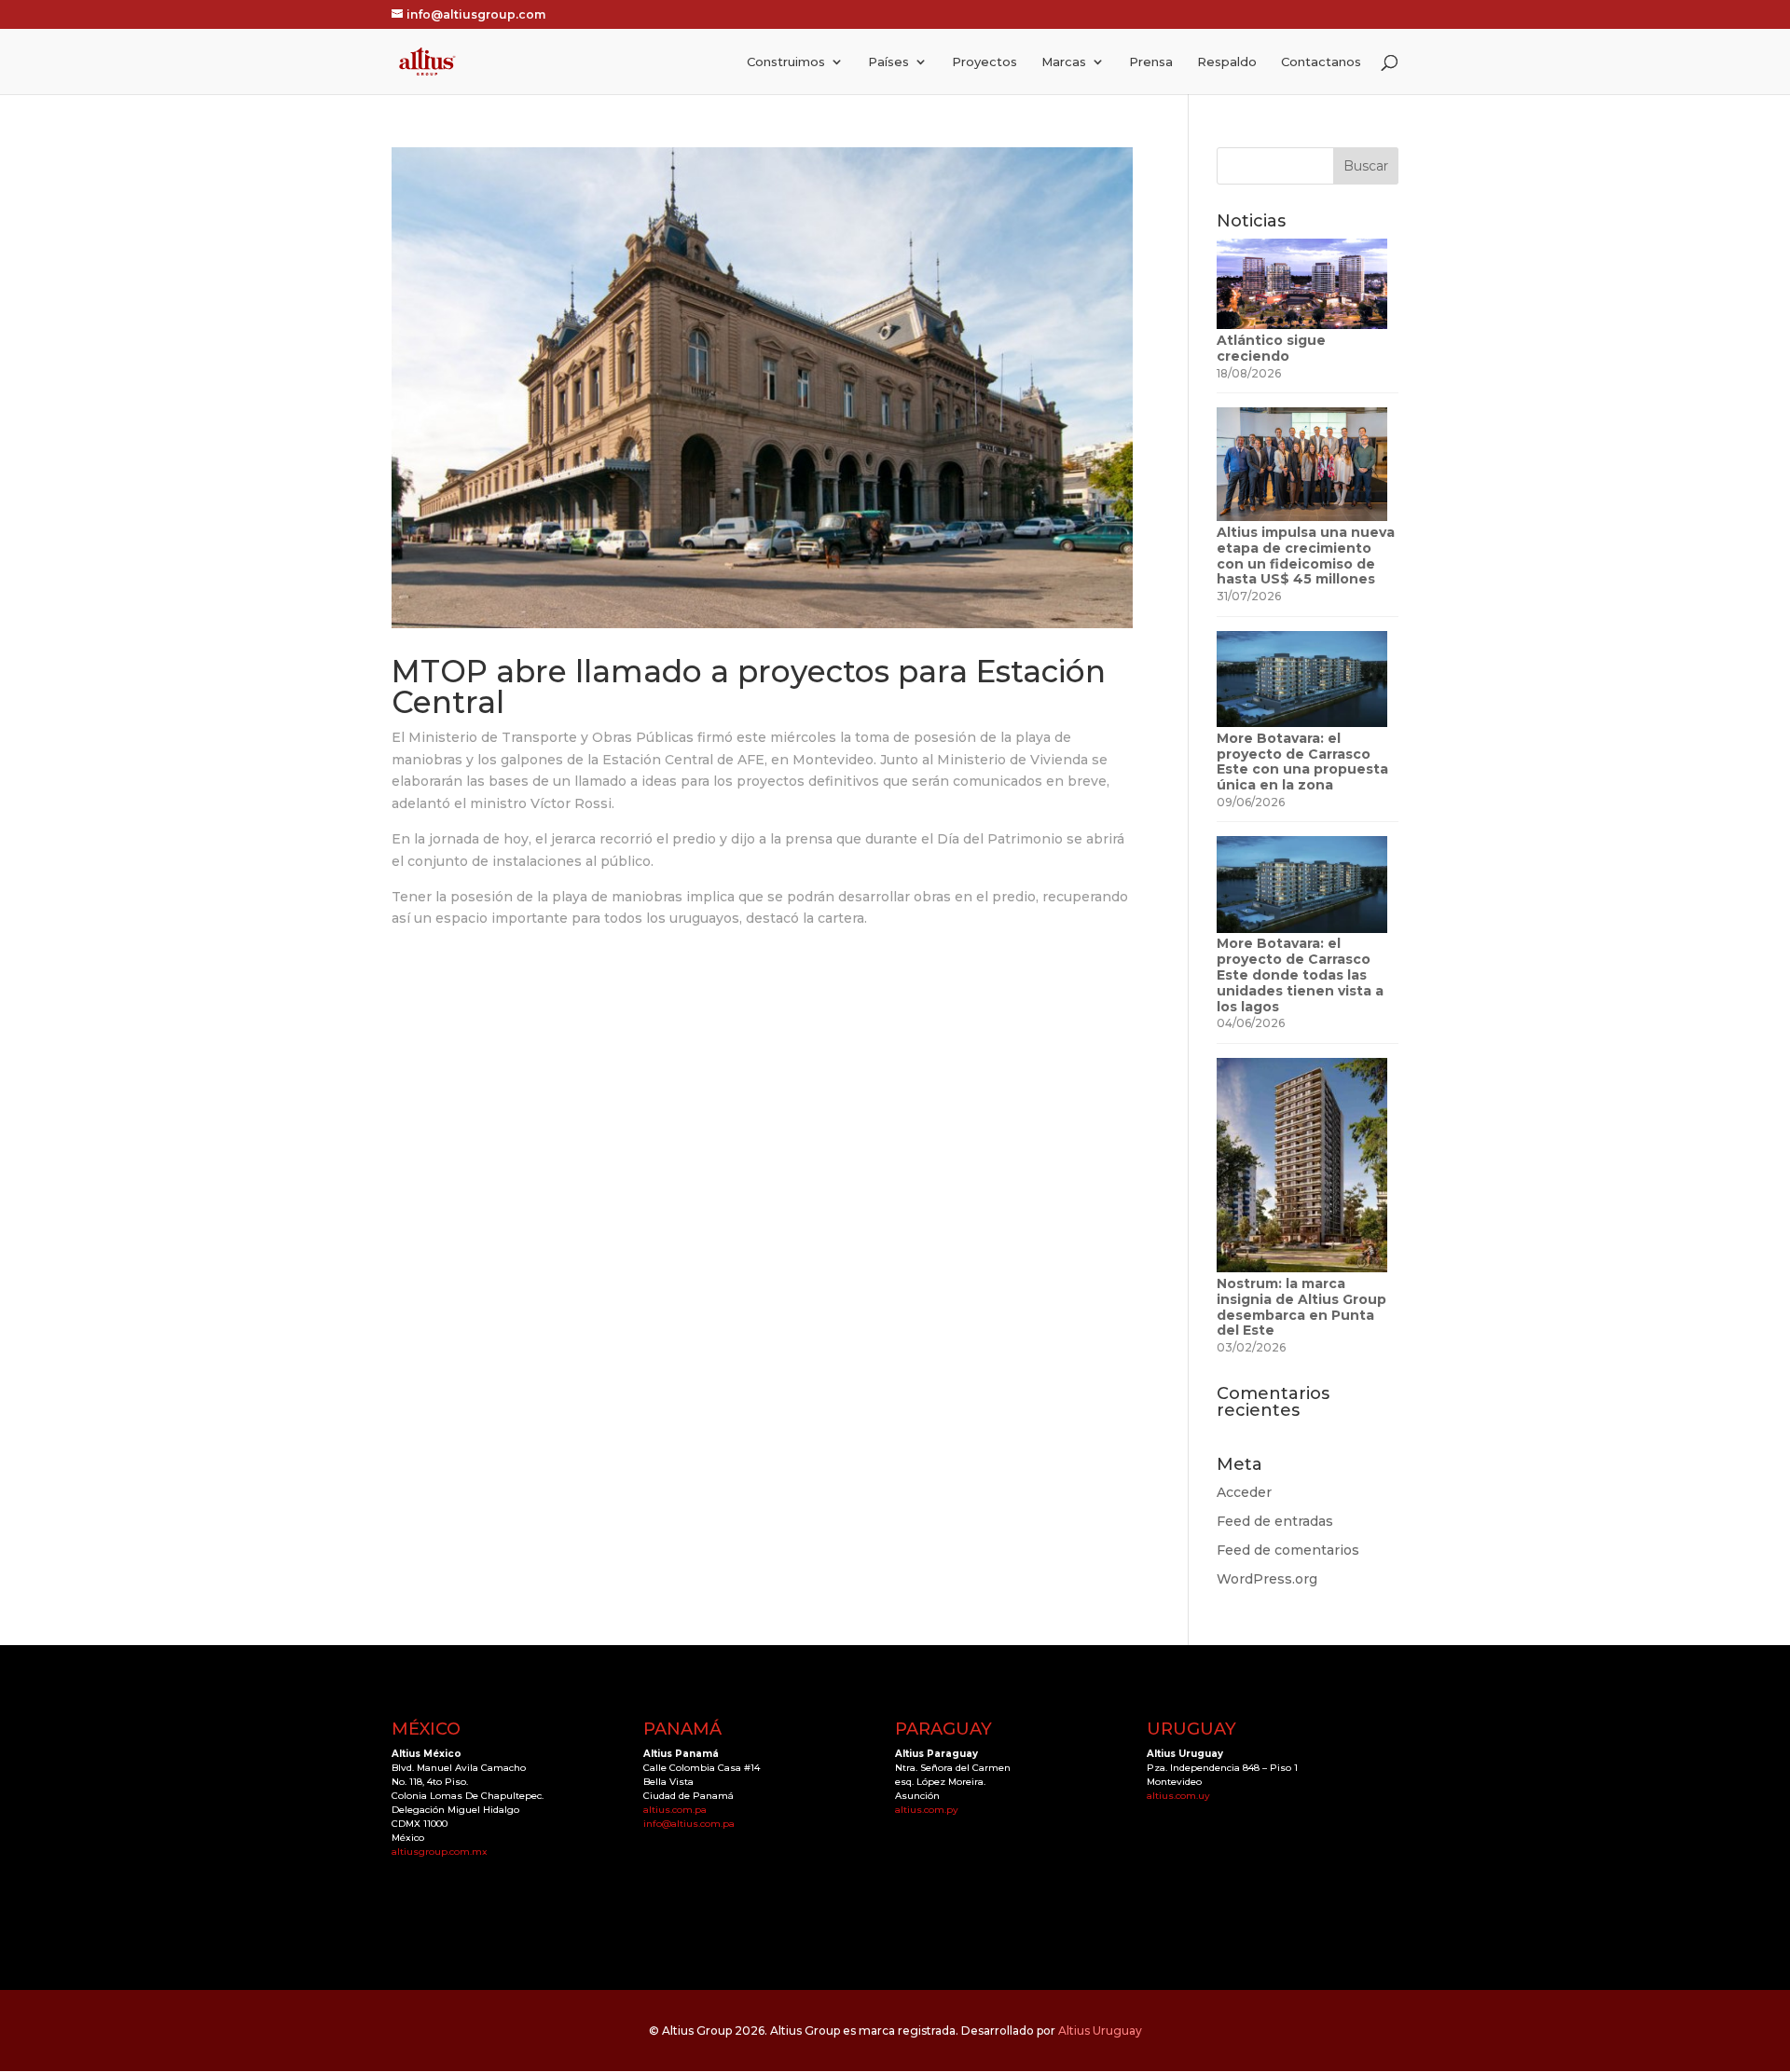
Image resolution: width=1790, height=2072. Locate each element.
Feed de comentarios (1288, 1550)
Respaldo (1227, 62)
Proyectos (984, 62)
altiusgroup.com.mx (440, 1852)
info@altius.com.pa (689, 1824)
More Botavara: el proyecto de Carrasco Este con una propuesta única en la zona (1302, 762)
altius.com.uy (1178, 1796)
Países (888, 62)
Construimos (786, 62)
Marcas (1064, 62)
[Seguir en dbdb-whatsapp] (444, 1892)
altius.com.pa (675, 1810)
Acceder (1244, 1492)
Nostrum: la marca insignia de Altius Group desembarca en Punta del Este (1301, 1307)
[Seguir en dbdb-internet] (406, 1892)
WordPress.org (1267, 1579)
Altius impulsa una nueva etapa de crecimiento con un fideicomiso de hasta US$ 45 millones (1306, 556)
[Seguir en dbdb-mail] (481, 1892)
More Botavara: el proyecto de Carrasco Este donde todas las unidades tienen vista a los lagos (1300, 974)
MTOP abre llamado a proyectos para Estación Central (749, 686)
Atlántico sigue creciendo (1271, 348)
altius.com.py (927, 1810)
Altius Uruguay (1100, 2031)
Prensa (1151, 62)
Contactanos (1321, 62)
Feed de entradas (1275, 1521)
